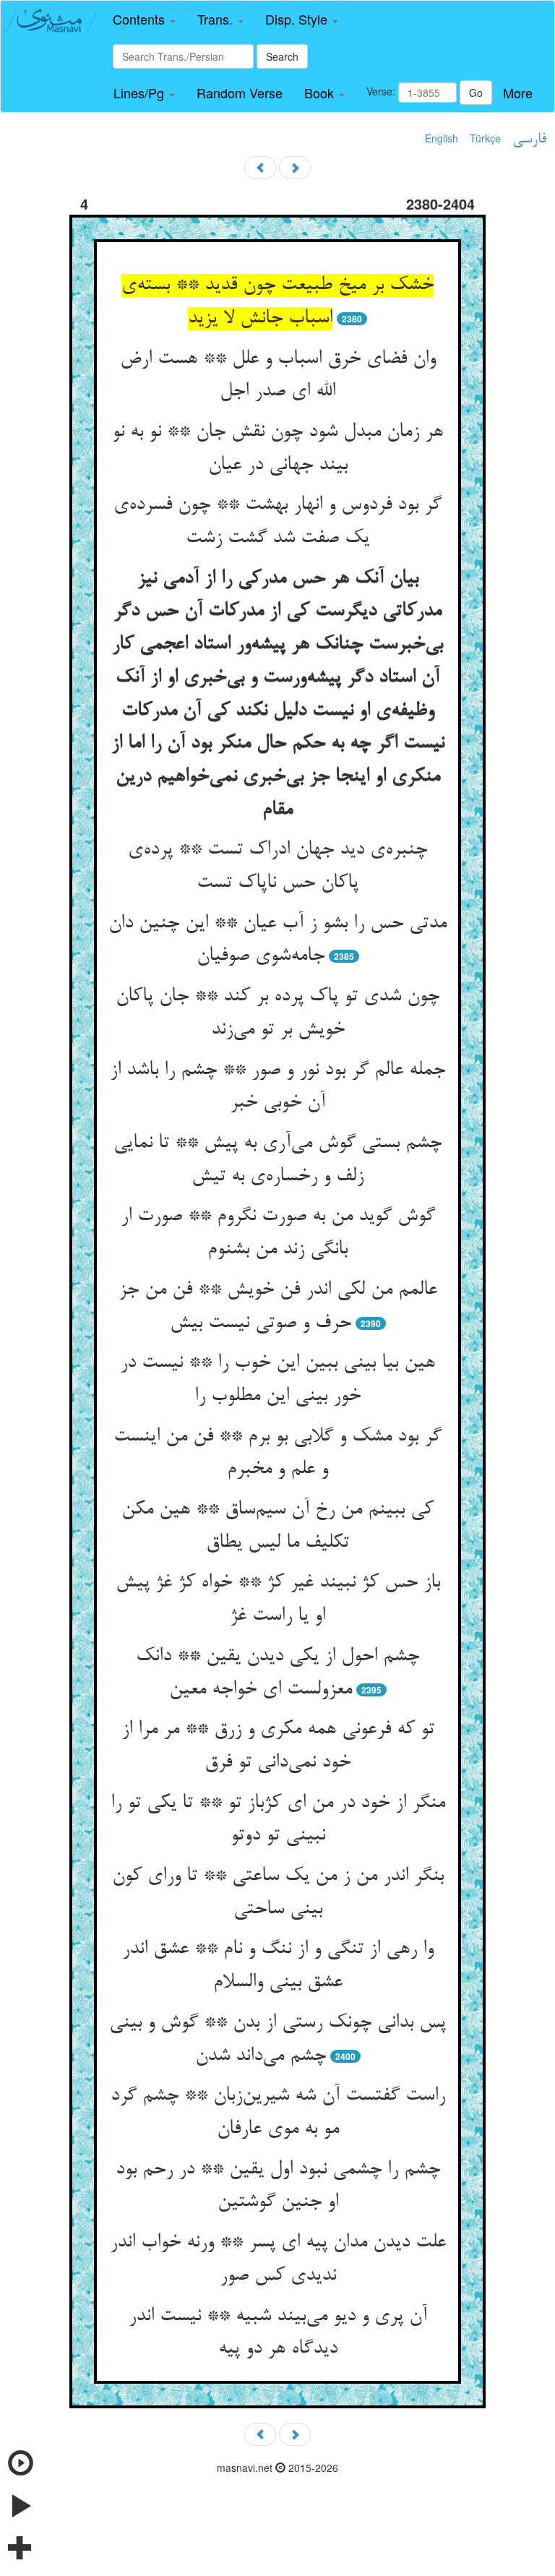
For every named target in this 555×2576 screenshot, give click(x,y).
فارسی (529, 139)
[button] (144, 20)
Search (282, 56)
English (442, 138)
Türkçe (485, 138)
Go (476, 93)
